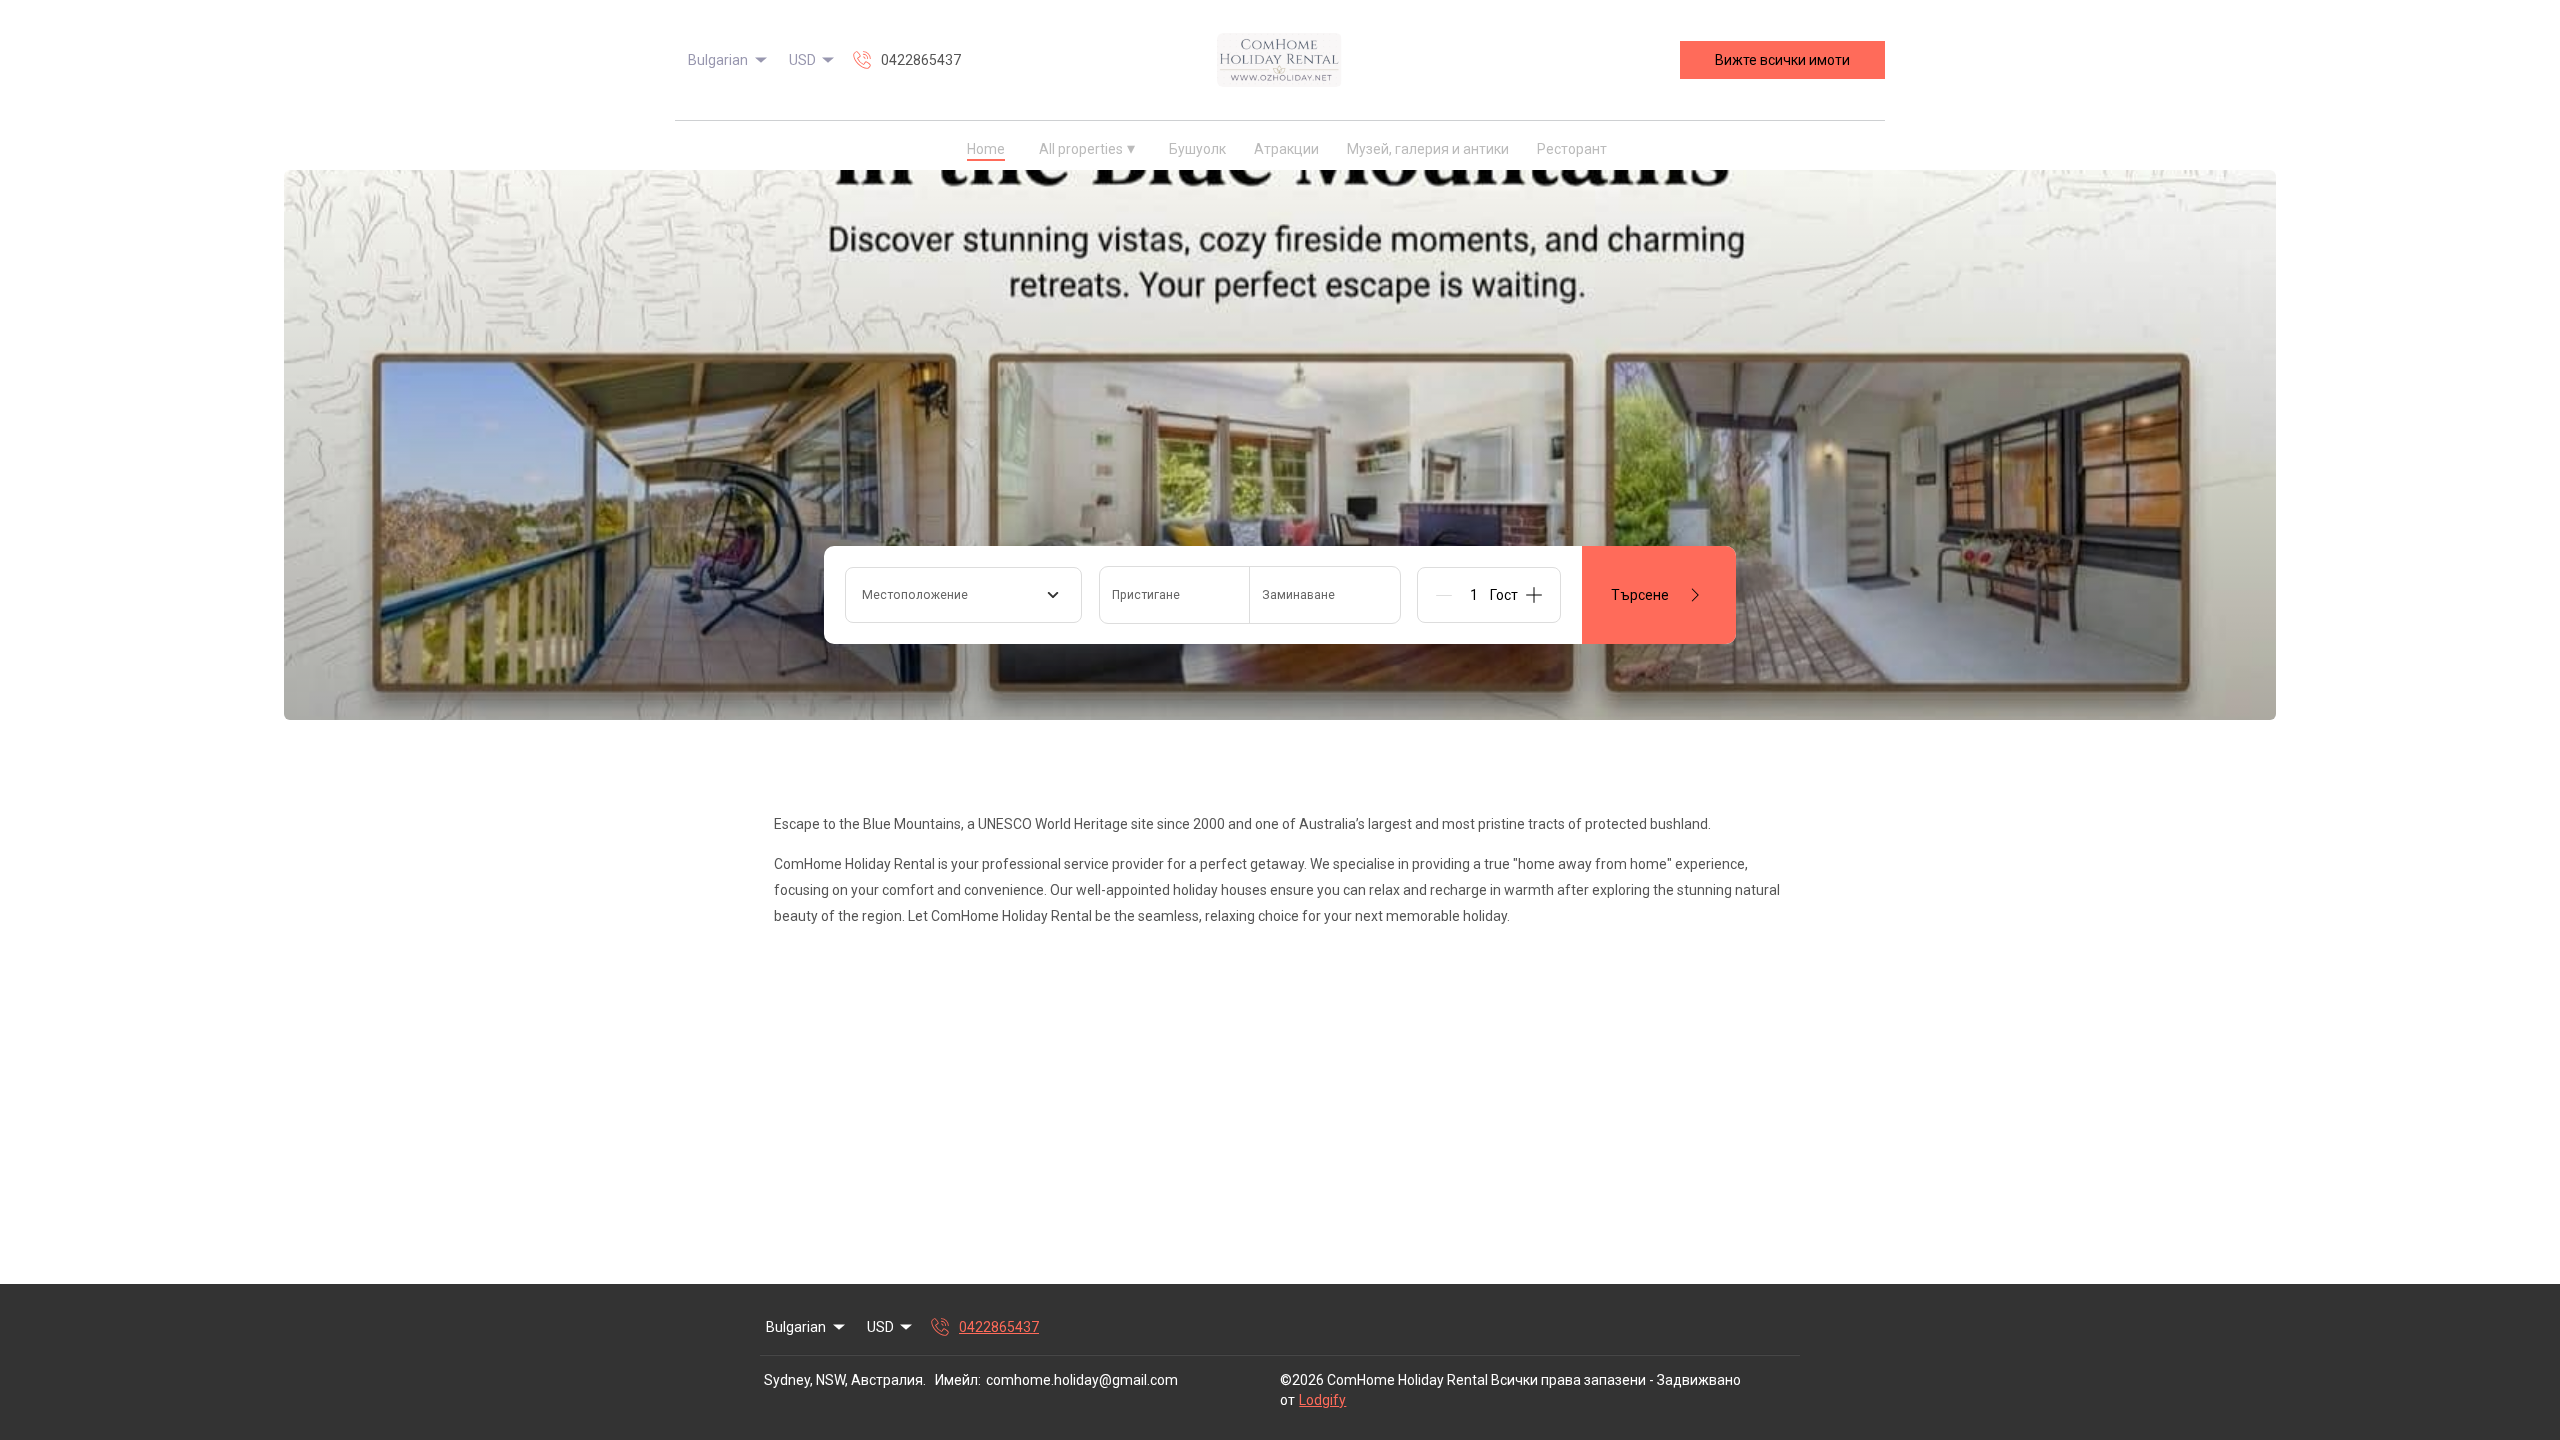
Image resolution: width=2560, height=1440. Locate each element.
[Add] (1534, 595)
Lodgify (1322, 1400)
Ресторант (1572, 149)
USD (802, 60)
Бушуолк (1197, 149)
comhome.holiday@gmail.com (1082, 1380)
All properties (1087, 148)
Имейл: (958, 1380)
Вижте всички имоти (1782, 60)
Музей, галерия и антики (1428, 149)
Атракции (1286, 149)
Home (986, 149)
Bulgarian (718, 60)
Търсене (1640, 595)
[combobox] (963, 595)
